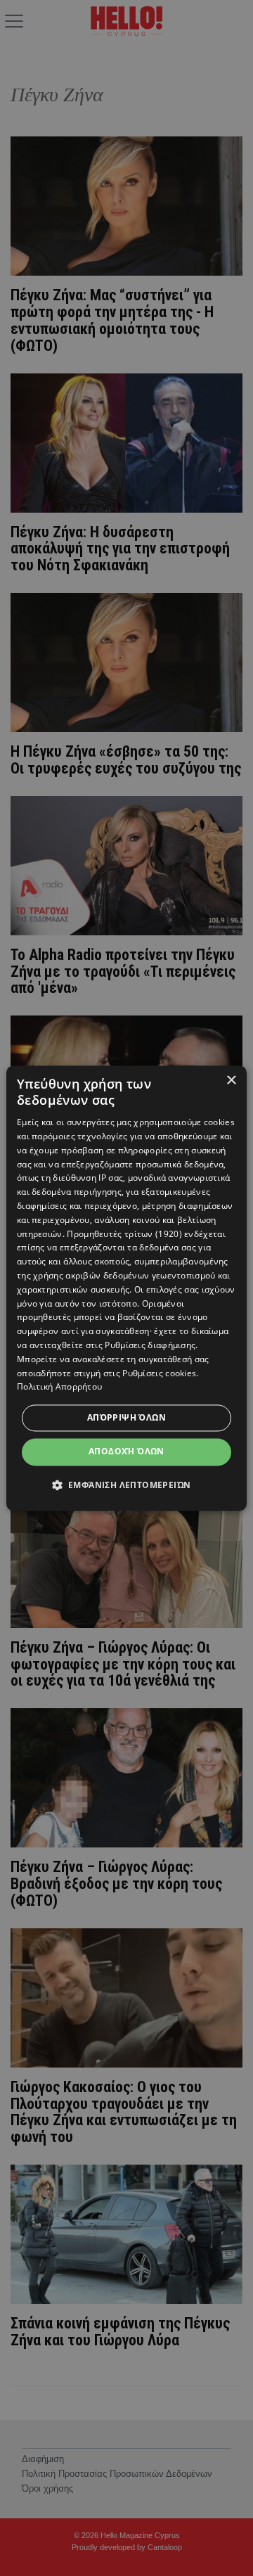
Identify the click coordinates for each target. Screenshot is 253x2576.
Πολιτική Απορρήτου (59, 1387)
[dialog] (126, 1288)
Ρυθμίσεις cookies (159, 1373)
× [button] (231, 1081)
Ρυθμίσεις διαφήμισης (150, 1345)
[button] (127, 1485)
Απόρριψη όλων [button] (126, 1418)
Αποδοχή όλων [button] (126, 1452)
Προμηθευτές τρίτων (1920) (124, 1234)
